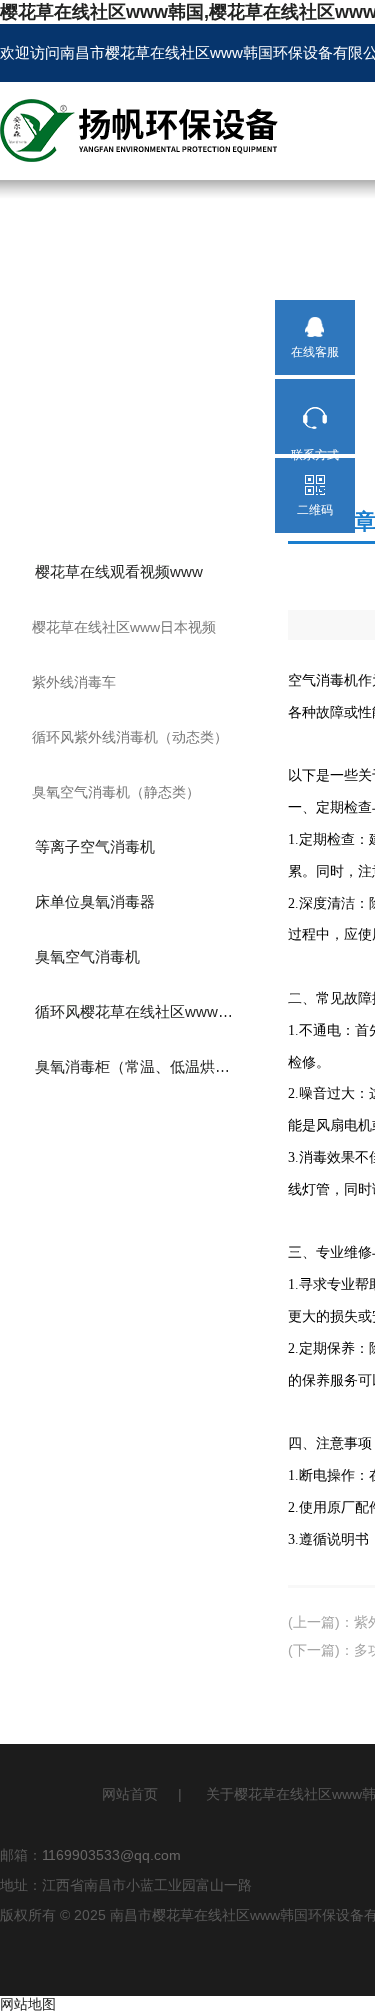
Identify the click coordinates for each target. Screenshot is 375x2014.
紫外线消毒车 (74, 682)
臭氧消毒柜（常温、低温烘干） (140, 1066)
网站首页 (130, 1794)
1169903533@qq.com (111, 1855)
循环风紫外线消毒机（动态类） (130, 737)
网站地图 (28, 2004)
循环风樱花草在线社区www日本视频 (151, 1011)
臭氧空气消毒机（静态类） (116, 792)
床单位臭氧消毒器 (95, 901)
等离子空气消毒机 (95, 846)
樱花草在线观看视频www (119, 571)
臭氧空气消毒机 (87, 956)
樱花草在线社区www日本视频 (124, 627)
